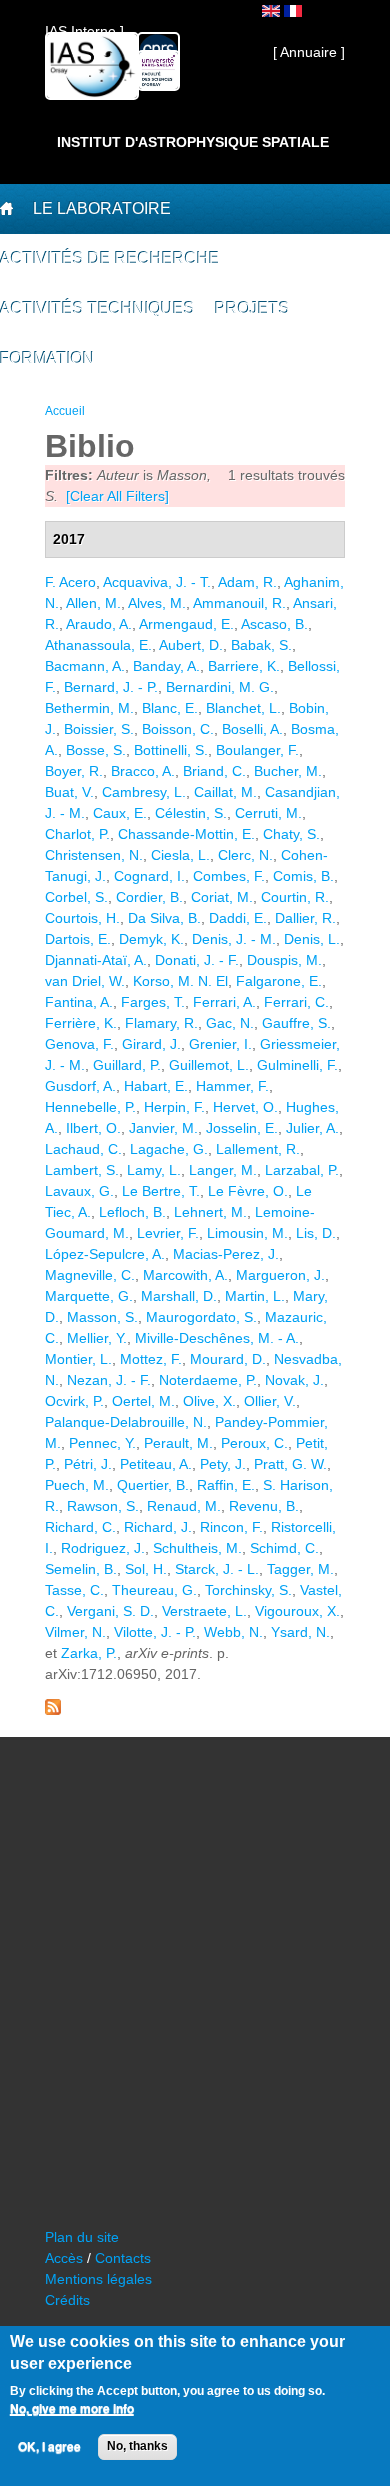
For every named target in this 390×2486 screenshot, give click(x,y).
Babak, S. (261, 645)
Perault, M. (178, 1443)
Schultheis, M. (197, 1548)
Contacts (123, 2258)
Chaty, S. (291, 834)
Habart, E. (156, 1086)
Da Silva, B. (164, 918)
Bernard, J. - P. (111, 687)
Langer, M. (223, 1170)
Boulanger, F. (257, 750)
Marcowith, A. (185, 1275)
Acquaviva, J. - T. (157, 582)
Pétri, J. (88, 1464)
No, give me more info (72, 2409)
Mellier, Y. (97, 1338)
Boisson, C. (178, 729)
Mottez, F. (151, 1359)
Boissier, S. (99, 729)
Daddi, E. (238, 918)
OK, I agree (49, 2447)
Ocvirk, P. (74, 1401)
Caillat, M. (225, 792)
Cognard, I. (149, 876)
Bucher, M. (288, 771)
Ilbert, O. (93, 1128)
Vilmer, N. (75, 1632)
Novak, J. (294, 1380)
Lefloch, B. (132, 1212)
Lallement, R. (258, 1149)
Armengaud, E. (186, 624)
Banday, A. (166, 666)
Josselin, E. (242, 1128)
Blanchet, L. (243, 708)
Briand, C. (214, 771)
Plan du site (82, 2237)
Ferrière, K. (81, 1023)
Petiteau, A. (156, 1464)
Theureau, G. (154, 1590)
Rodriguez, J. (103, 1548)
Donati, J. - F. (197, 960)
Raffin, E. (226, 1485)
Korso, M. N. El (180, 981)
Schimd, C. (284, 1548)
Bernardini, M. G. (220, 687)
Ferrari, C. (296, 1002)
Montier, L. (78, 1359)
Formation (47, 358)
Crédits (67, 2300)
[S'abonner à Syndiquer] (53, 1710)
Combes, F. (229, 876)
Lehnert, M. (210, 1212)
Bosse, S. (96, 750)
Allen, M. (93, 603)
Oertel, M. (143, 1401)
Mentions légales (98, 2279)
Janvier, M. (163, 1128)
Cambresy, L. (144, 792)
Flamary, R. (161, 1023)
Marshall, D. (179, 1296)
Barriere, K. (244, 666)
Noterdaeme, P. (208, 1380)
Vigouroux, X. (297, 1611)
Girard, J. (151, 1044)
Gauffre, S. (296, 1023)
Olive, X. (209, 1401)
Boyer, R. (74, 771)
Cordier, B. (149, 897)
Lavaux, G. (79, 1191)
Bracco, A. (143, 771)
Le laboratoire (102, 208)
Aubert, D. (191, 645)
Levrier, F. (168, 1233)
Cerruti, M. (268, 813)
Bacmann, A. (85, 666)
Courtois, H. (82, 918)
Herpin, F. (174, 1107)
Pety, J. (223, 1464)
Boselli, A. (252, 729)
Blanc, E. (170, 708)
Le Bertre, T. (161, 1191)
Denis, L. (312, 939)
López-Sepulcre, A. (105, 1254)
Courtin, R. (295, 897)
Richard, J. (158, 1527)
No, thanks (137, 2446)
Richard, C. (80, 1527)
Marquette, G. (89, 1296)
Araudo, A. (99, 624)
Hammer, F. (232, 1086)
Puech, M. (77, 1485)
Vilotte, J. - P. (155, 1632)
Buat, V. (69, 792)
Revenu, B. (264, 1506)
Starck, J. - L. (217, 1569)
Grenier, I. (220, 1044)
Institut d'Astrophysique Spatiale (193, 142)
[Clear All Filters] (117, 496)
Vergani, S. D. (110, 1611)
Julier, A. (312, 1128)
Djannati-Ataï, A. (96, 960)
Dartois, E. (78, 939)
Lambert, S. (82, 1170)
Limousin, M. (247, 1233)
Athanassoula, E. (98, 645)
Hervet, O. (245, 1107)
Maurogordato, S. (201, 1317)
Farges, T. (153, 1002)
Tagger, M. (300, 1569)
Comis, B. (303, 876)
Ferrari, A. (224, 1002)
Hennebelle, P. (90, 1107)
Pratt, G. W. (290, 1464)
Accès (64, 2258)
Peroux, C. (254, 1443)
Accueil (65, 411)
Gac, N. (230, 1023)
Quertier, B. (153, 1485)
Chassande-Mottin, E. (186, 834)
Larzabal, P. (302, 1170)
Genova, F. (79, 1044)
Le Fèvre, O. (248, 1191)
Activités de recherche (110, 258)
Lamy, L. (154, 1170)
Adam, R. (247, 582)
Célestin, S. (191, 813)
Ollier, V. (270, 1401)
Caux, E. (120, 813)
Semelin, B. (81, 1569)
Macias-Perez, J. (226, 1254)
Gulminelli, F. (297, 1065)
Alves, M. (157, 603)
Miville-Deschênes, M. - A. (217, 1338)
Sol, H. (146, 1569)
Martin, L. (255, 1296)
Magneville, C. (90, 1275)
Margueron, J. (280, 1275)
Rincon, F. (231, 1527)
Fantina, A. (79, 1002)
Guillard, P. (127, 1065)
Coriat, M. (222, 897)
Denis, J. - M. (234, 939)
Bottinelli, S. (171, 750)
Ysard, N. (300, 1632)
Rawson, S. (103, 1506)
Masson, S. (102, 1317)
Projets (252, 308)
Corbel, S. (76, 897)
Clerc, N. (245, 855)
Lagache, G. (169, 1149)
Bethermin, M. (89, 708)
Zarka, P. (89, 1653)
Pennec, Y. (102, 1443)
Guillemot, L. (209, 1065)
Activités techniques (97, 308)
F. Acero (70, 582)
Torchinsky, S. (248, 1590)
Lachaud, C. (83, 1149)
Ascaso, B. (274, 624)
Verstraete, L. (204, 1611)
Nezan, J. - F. (109, 1380)
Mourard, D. (228, 1359)
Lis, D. (316, 1233)
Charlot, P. (77, 834)
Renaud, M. (184, 1506)
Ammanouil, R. (239, 603)
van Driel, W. (85, 981)
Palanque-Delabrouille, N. (126, 1422)
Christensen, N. (94, 855)
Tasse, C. (74, 1590)
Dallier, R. (305, 918)
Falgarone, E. (279, 981)
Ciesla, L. (180, 855)
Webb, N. (233, 1632)
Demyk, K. (151, 939)
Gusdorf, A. (80, 1086)
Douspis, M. (284, 960)
